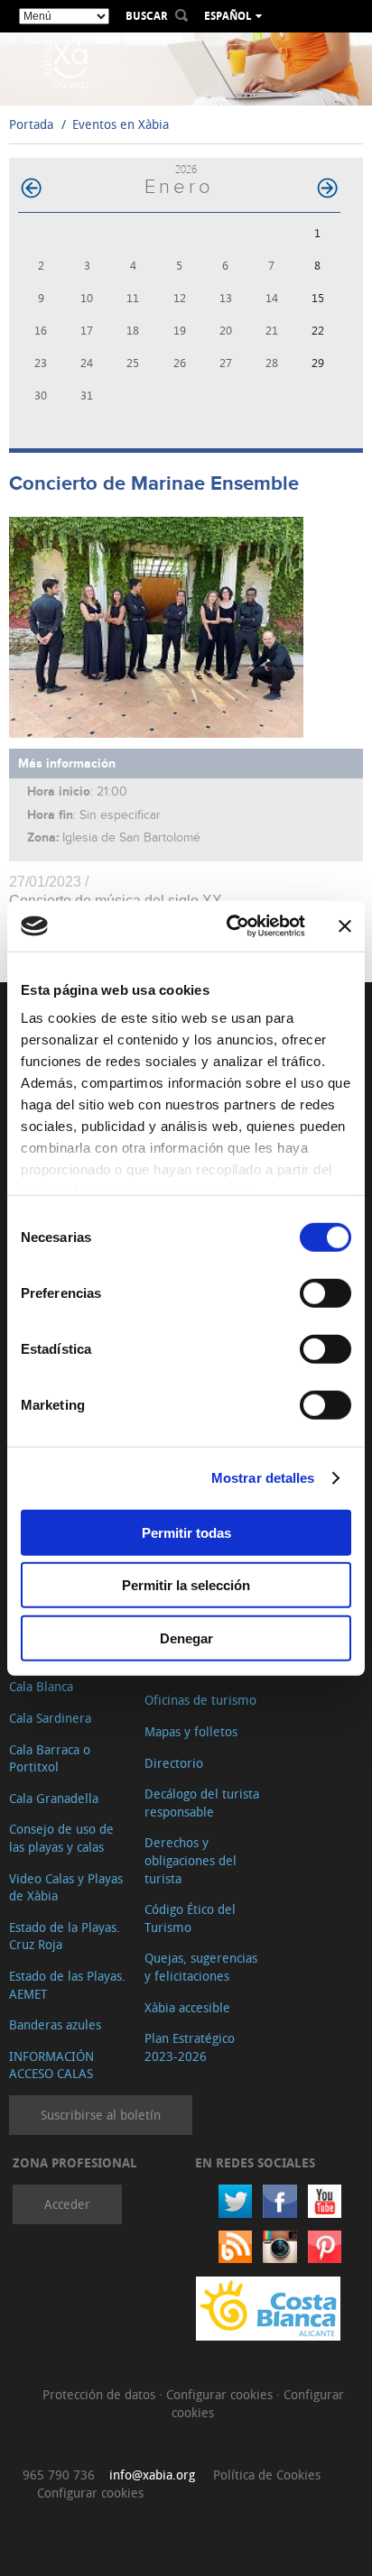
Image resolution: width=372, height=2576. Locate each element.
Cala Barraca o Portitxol (50, 1758)
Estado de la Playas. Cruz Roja (65, 1936)
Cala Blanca (41, 1686)
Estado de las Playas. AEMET (67, 1985)
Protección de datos (101, 2394)
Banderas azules (55, 2024)
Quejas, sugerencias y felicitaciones (201, 1967)
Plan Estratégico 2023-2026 (190, 2047)
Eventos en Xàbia (121, 124)
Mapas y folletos (191, 1731)
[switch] (325, 1293)
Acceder (67, 2204)
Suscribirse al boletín (101, 2115)
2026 (186, 169)
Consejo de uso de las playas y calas (61, 1838)
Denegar (186, 1638)
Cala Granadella (54, 1798)
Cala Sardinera (50, 1718)
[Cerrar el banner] (345, 926)
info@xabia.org (152, 2475)
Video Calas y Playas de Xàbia (66, 1887)
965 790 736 (59, 2475)
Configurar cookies (221, 2394)
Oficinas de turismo (200, 1700)
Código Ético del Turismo (190, 1918)
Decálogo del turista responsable (202, 1803)
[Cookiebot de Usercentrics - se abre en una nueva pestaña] (230, 926)
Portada (31, 124)
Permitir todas (186, 1532)
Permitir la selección (186, 1585)
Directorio (174, 1763)
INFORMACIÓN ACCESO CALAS (51, 2065)
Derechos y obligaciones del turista (191, 1860)
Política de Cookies (267, 2475)
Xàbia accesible (187, 2007)
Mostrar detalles (263, 1478)
